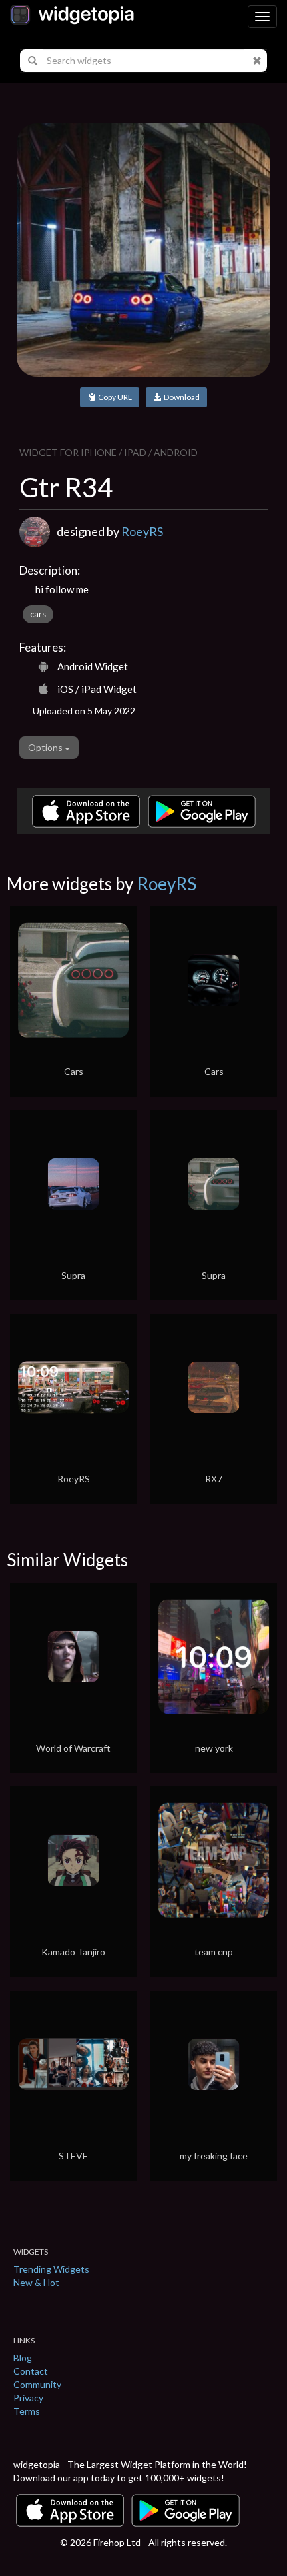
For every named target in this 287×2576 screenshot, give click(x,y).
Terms (27, 2411)
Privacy (28, 2398)
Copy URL (114, 397)
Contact (31, 2371)
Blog (23, 2358)
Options (46, 747)
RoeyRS (142, 531)
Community (37, 2384)
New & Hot (36, 2282)
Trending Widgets (51, 2269)
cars (38, 614)
